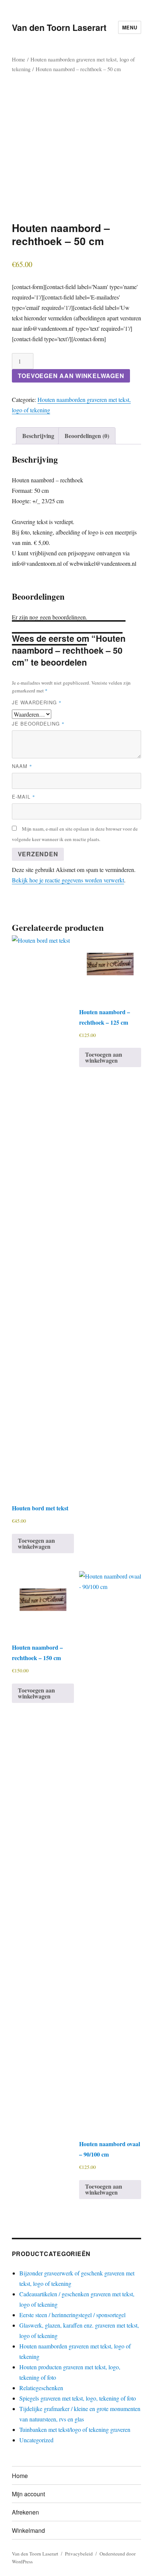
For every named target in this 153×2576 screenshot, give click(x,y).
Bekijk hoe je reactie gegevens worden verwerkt (68, 880)
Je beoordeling (38, 724)
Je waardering (37, 702)
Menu (130, 27)
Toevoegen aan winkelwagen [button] (36, 1543)
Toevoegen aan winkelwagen (71, 376)
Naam (22, 766)
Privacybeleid (79, 2554)
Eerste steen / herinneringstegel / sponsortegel (72, 2315)
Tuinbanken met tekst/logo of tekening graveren (75, 2429)
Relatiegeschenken (41, 2388)
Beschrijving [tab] (38, 436)
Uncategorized (36, 2440)
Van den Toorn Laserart (59, 27)
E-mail (24, 797)
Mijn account (28, 2494)
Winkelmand (28, 2530)
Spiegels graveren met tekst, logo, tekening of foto (78, 2398)
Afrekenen (25, 2512)
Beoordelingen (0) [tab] (87, 436)
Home (19, 59)
